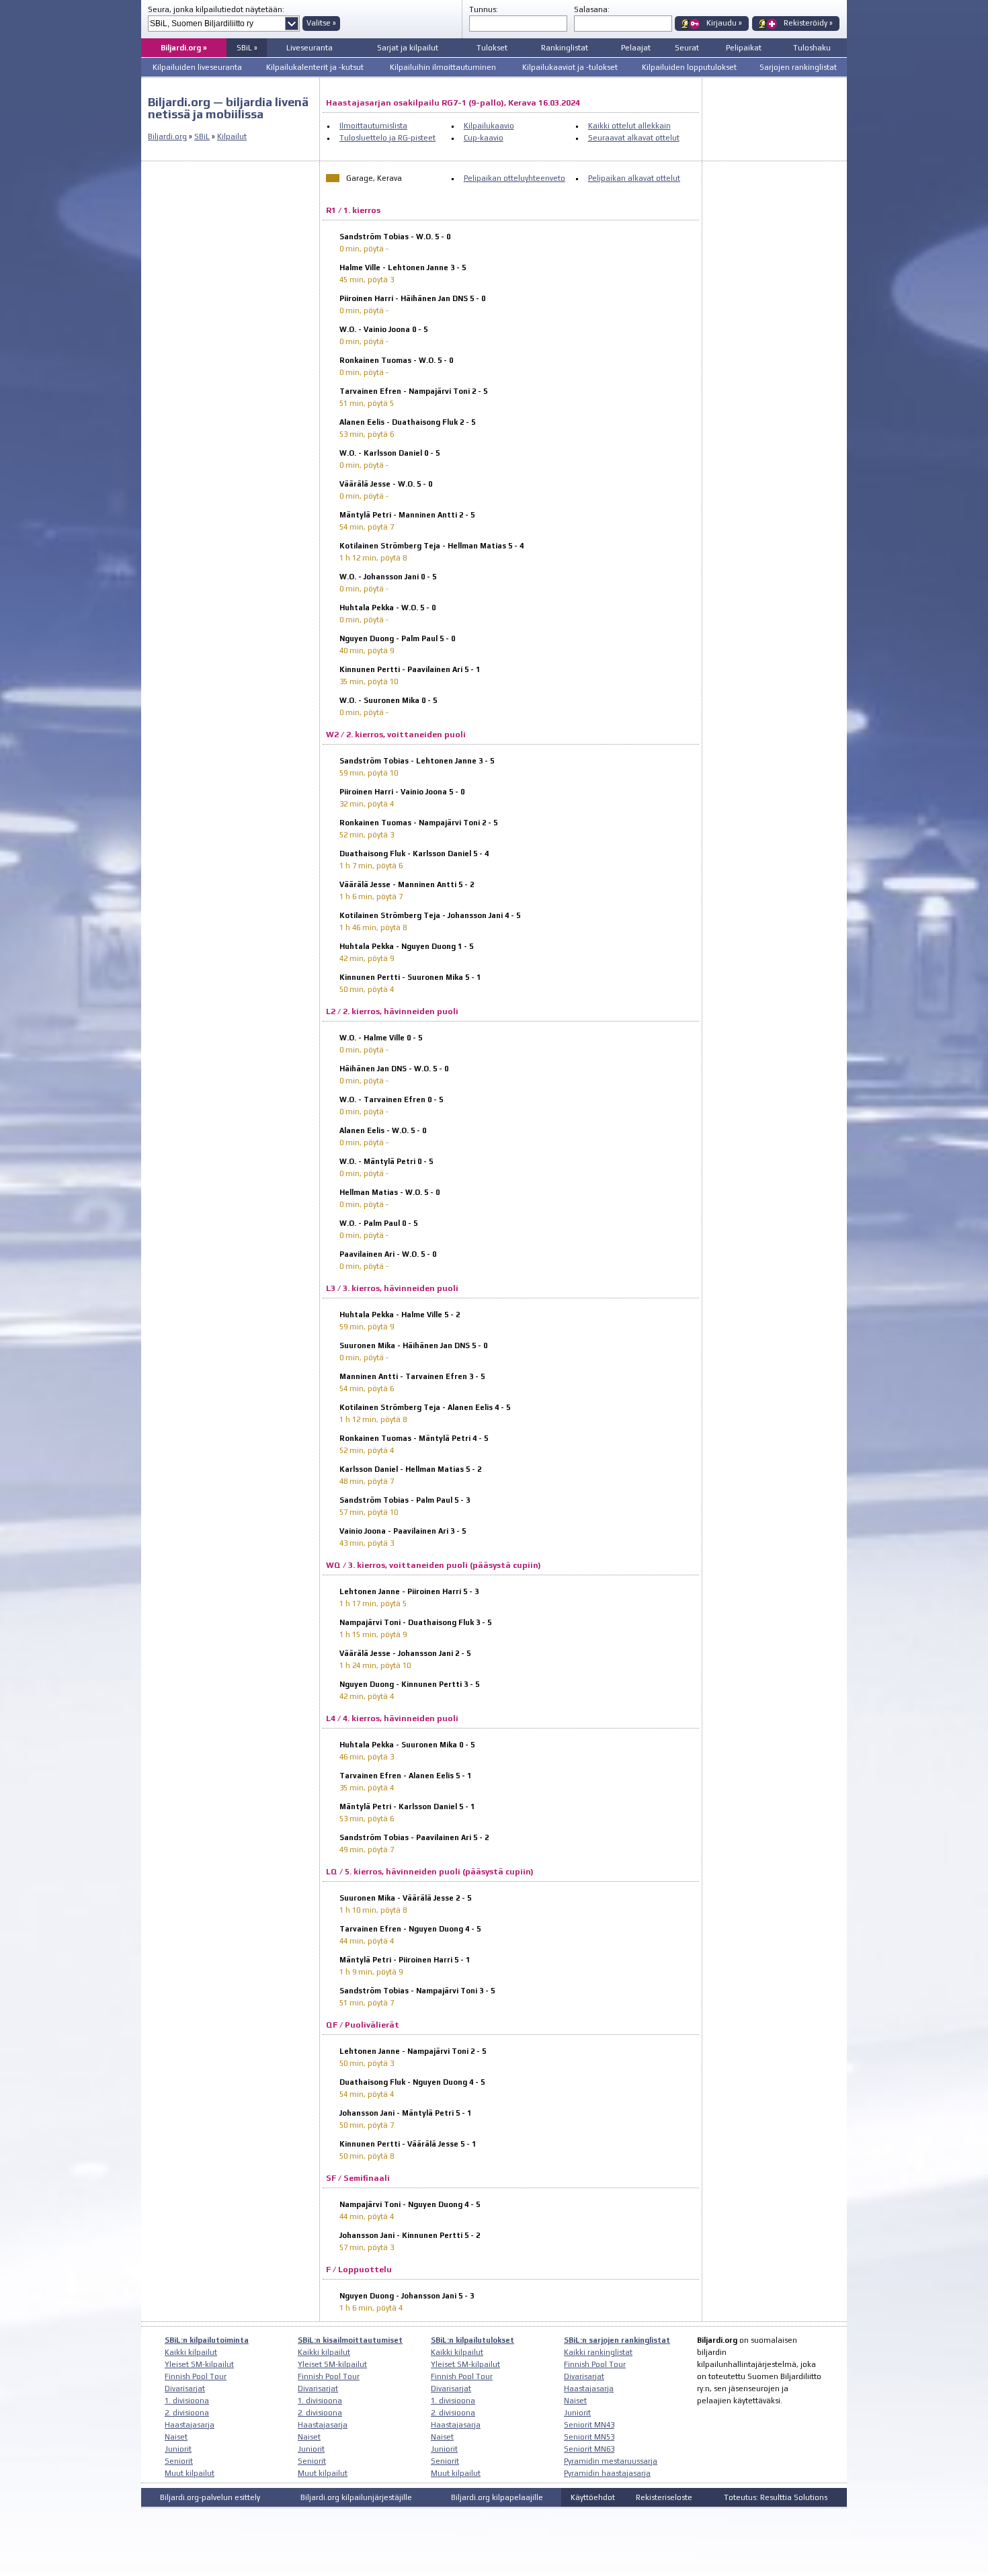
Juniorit (178, 2449)
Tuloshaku (812, 48)
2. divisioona (187, 2413)
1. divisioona (187, 2401)
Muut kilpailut (190, 2473)
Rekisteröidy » (808, 23)
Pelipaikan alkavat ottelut (634, 178)
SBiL (202, 136)
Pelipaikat (744, 48)
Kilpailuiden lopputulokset (689, 67)
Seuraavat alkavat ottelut (634, 138)
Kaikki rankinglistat (598, 2352)
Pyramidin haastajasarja (607, 2473)
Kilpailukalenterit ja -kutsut (315, 67)
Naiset (176, 2437)
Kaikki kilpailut (191, 2352)
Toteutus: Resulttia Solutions (776, 2497)
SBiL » (247, 48)
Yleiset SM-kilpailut (199, 2364)
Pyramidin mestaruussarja (611, 2461)
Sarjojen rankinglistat (798, 67)
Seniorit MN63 (589, 2449)
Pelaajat (636, 48)
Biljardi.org (167, 136)
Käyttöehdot (593, 2497)
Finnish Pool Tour (196, 2376)
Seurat (687, 48)
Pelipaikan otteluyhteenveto (514, 178)
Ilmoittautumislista (373, 126)
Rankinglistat (565, 48)
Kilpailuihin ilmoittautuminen (443, 67)
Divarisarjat (185, 2388)
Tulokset (492, 48)
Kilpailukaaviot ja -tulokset (570, 67)
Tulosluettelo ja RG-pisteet (387, 138)
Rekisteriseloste (664, 2497)
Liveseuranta (310, 48)
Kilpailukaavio (489, 126)
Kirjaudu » (724, 23)
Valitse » (321, 23)
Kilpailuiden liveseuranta (197, 67)
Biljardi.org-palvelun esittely (210, 2497)
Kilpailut (232, 136)
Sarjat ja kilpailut (408, 48)
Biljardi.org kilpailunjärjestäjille (356, 2497)
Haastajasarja (190, 2425)
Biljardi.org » (184, 48)
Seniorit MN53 (589, 2437)
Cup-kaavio (484, 138)
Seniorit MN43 (589, 2425)
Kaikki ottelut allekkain (629, 126)
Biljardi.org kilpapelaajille (497, 2497)
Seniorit (179, 2461)
